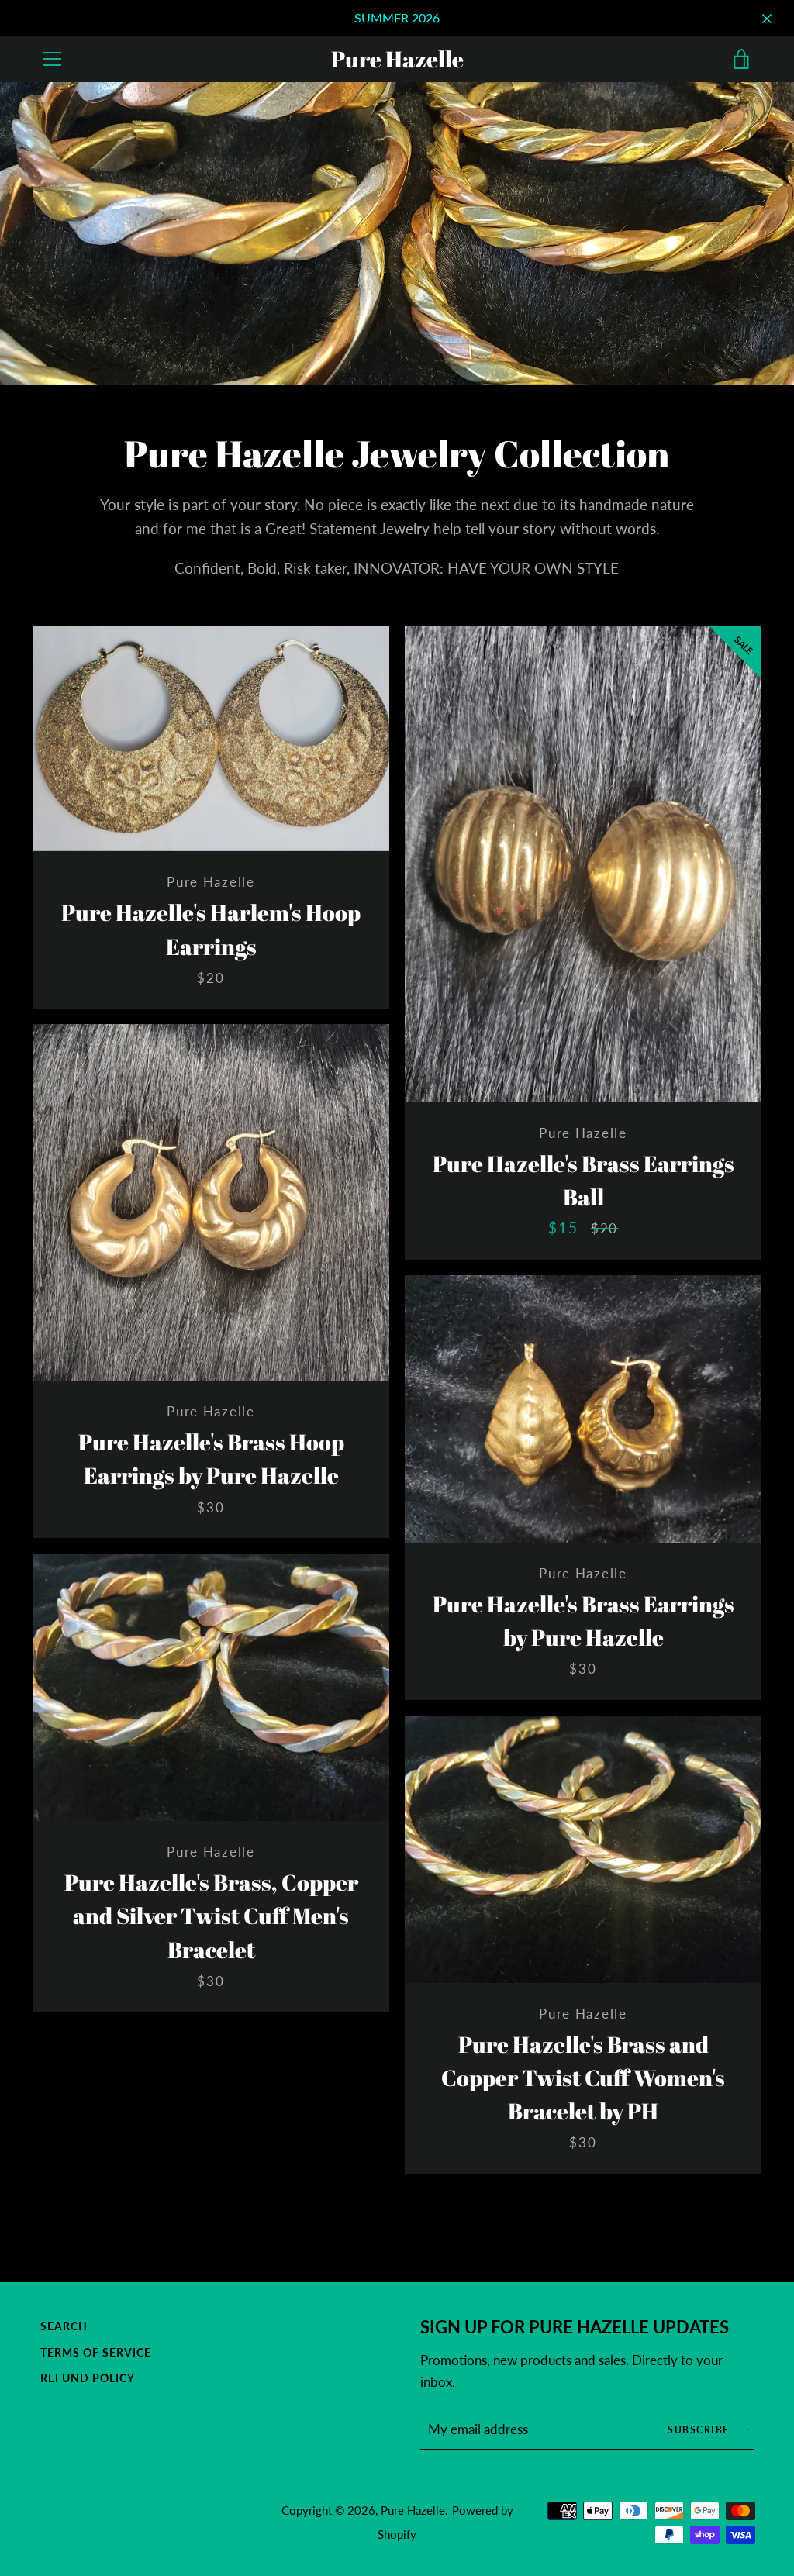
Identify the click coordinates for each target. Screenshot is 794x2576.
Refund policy (88, 2378)
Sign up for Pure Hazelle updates (575, 2327)
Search (64, 2326)
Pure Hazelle (397, 59)
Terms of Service (96, 2352)
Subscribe (700, 2430)
